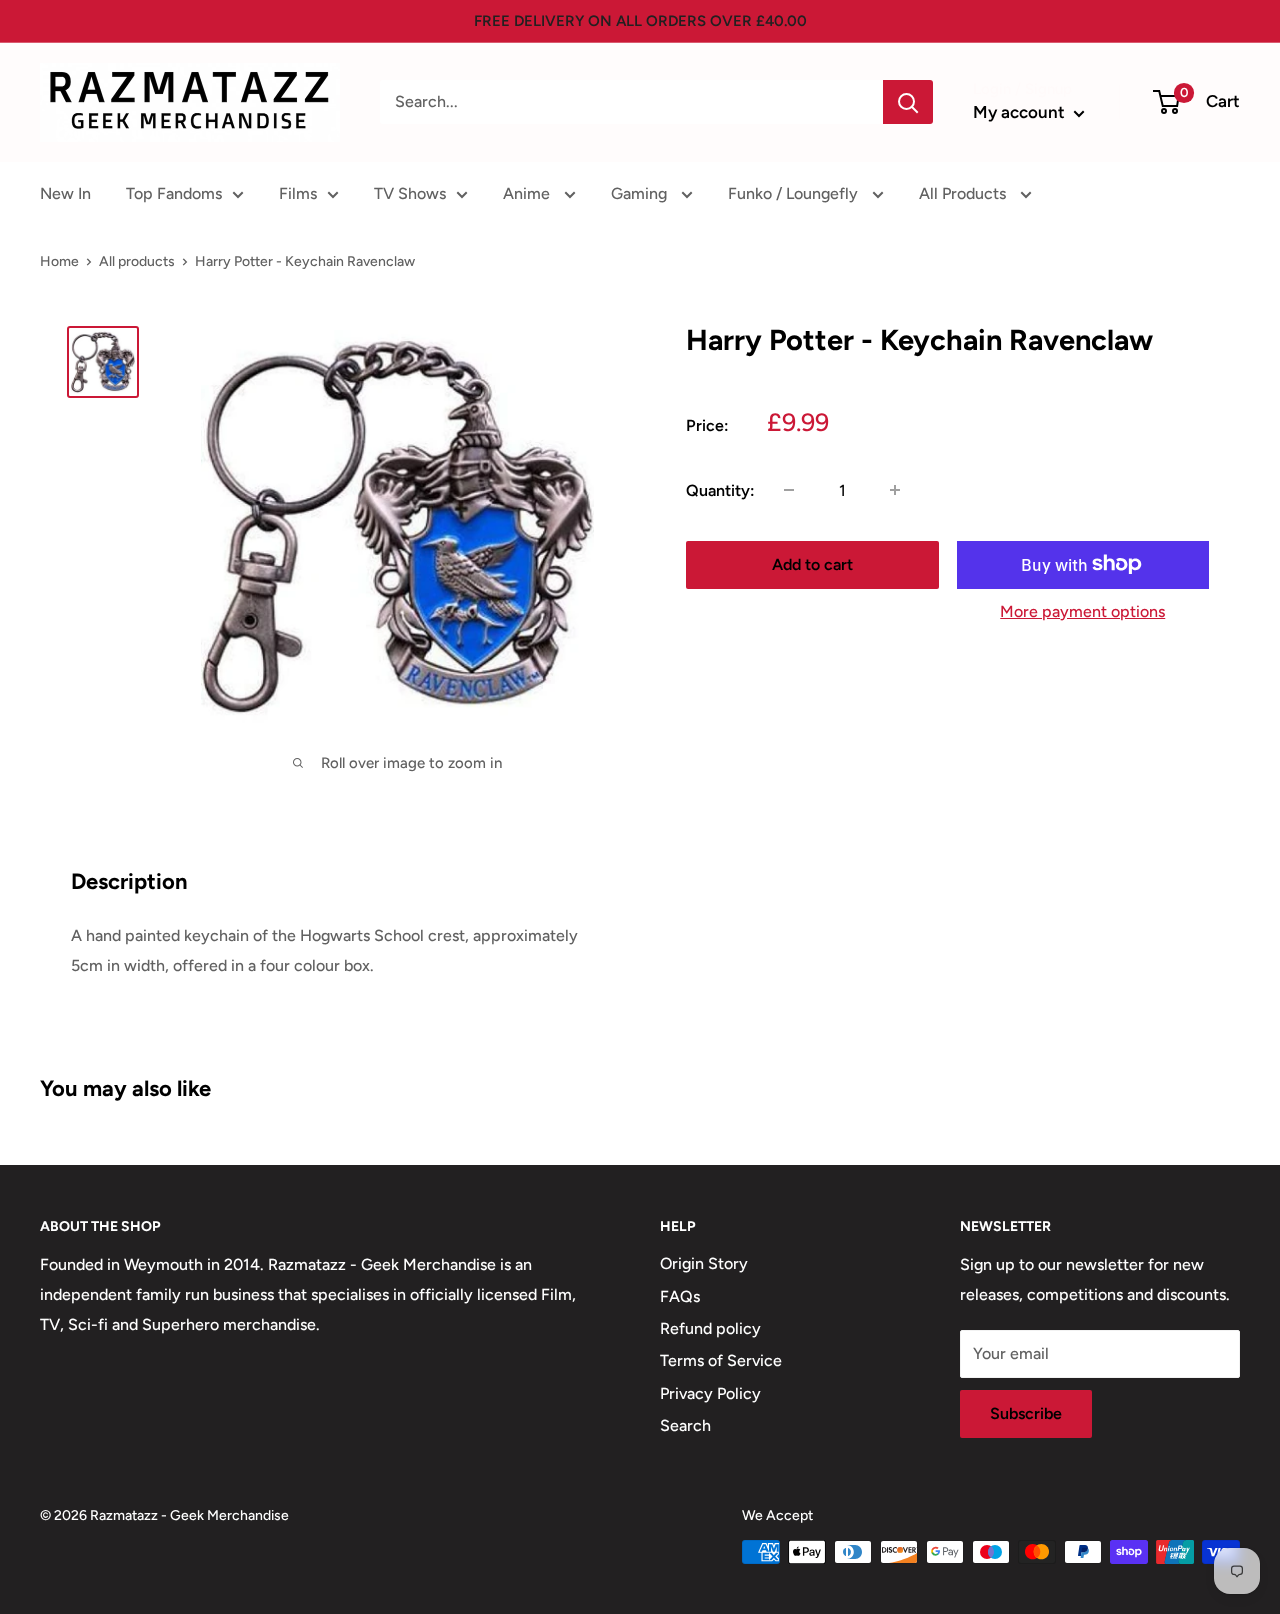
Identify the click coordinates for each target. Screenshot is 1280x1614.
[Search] (908, 102)
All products (137, 261)
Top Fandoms (174, 193)
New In (65, 193)
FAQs (680, 1296)
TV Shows (410, 193)
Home (59, 261)
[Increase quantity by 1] (895, 490)
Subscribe (1026, 1413)
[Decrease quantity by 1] (789, 490)
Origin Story (704, 1263)
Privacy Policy (710, 1393)
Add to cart (812, 563)
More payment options (1082, 610)
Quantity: (720, 489)
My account (1021, 112)
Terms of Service (721, 1360)
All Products (964, 193)
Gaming (641, 193)
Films (298, 193)
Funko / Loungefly (795, 193)
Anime (528, 193)
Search (685, 1425)
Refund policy (710, 1328)
